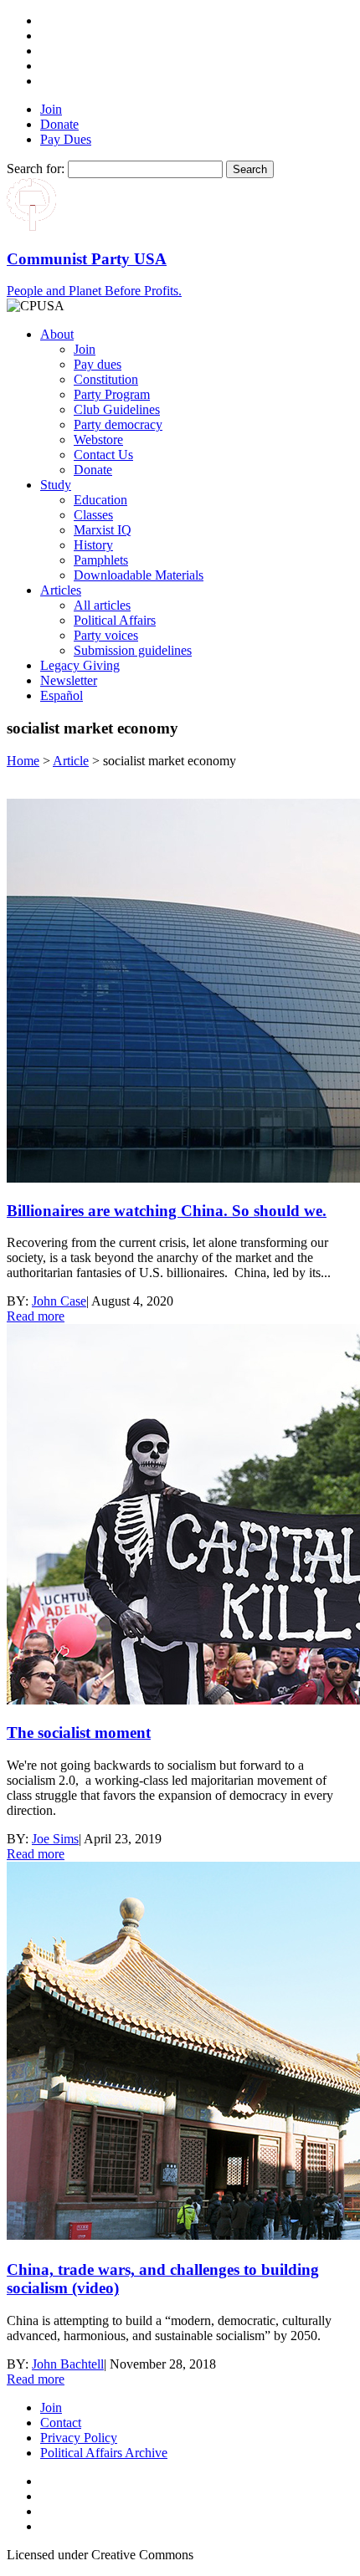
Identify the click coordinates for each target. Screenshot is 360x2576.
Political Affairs (115, 620)
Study (56, 485)
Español (62, 695)
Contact (61, 2423)
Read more (36, 1316)
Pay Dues (66, 139)
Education (100, 500)
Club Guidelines (117, 409)
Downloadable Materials (139, 575)
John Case (59, 1301)
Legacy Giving (80, 665)
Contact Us (103, 455)
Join (51, 109)
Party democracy (118, 424)
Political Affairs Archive (104, 2453)
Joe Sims (55, 1839)
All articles (102, 605)
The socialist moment (79, 1733)
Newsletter (69, 680)
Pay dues (98, 364)
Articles (61, 590)
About (57, 334)
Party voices (106, 635)
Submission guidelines (133, 650)
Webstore (98, 440)
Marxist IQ (103, 530)
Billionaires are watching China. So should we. (167, 1211)
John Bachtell (68, 2364)
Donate (59, 124)
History (93, 545)
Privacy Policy (79, 2438)
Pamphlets (101, 560)
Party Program (112, 394)
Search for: (36, 169)
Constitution (106, 379)
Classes (93, 515)
